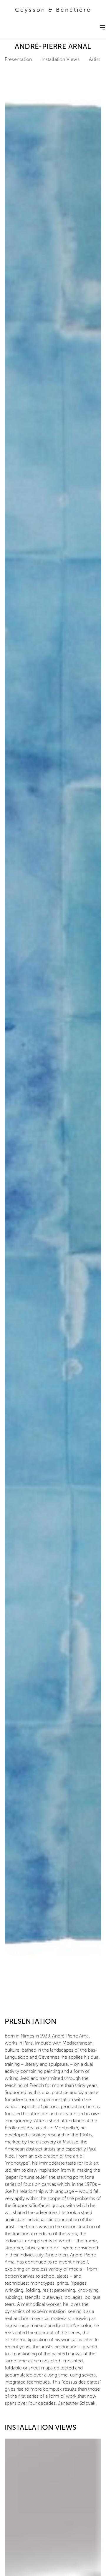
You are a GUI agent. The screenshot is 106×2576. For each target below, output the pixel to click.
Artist (94, 59)
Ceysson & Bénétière (53, 10)
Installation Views (61, 59)
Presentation (18, 59)
